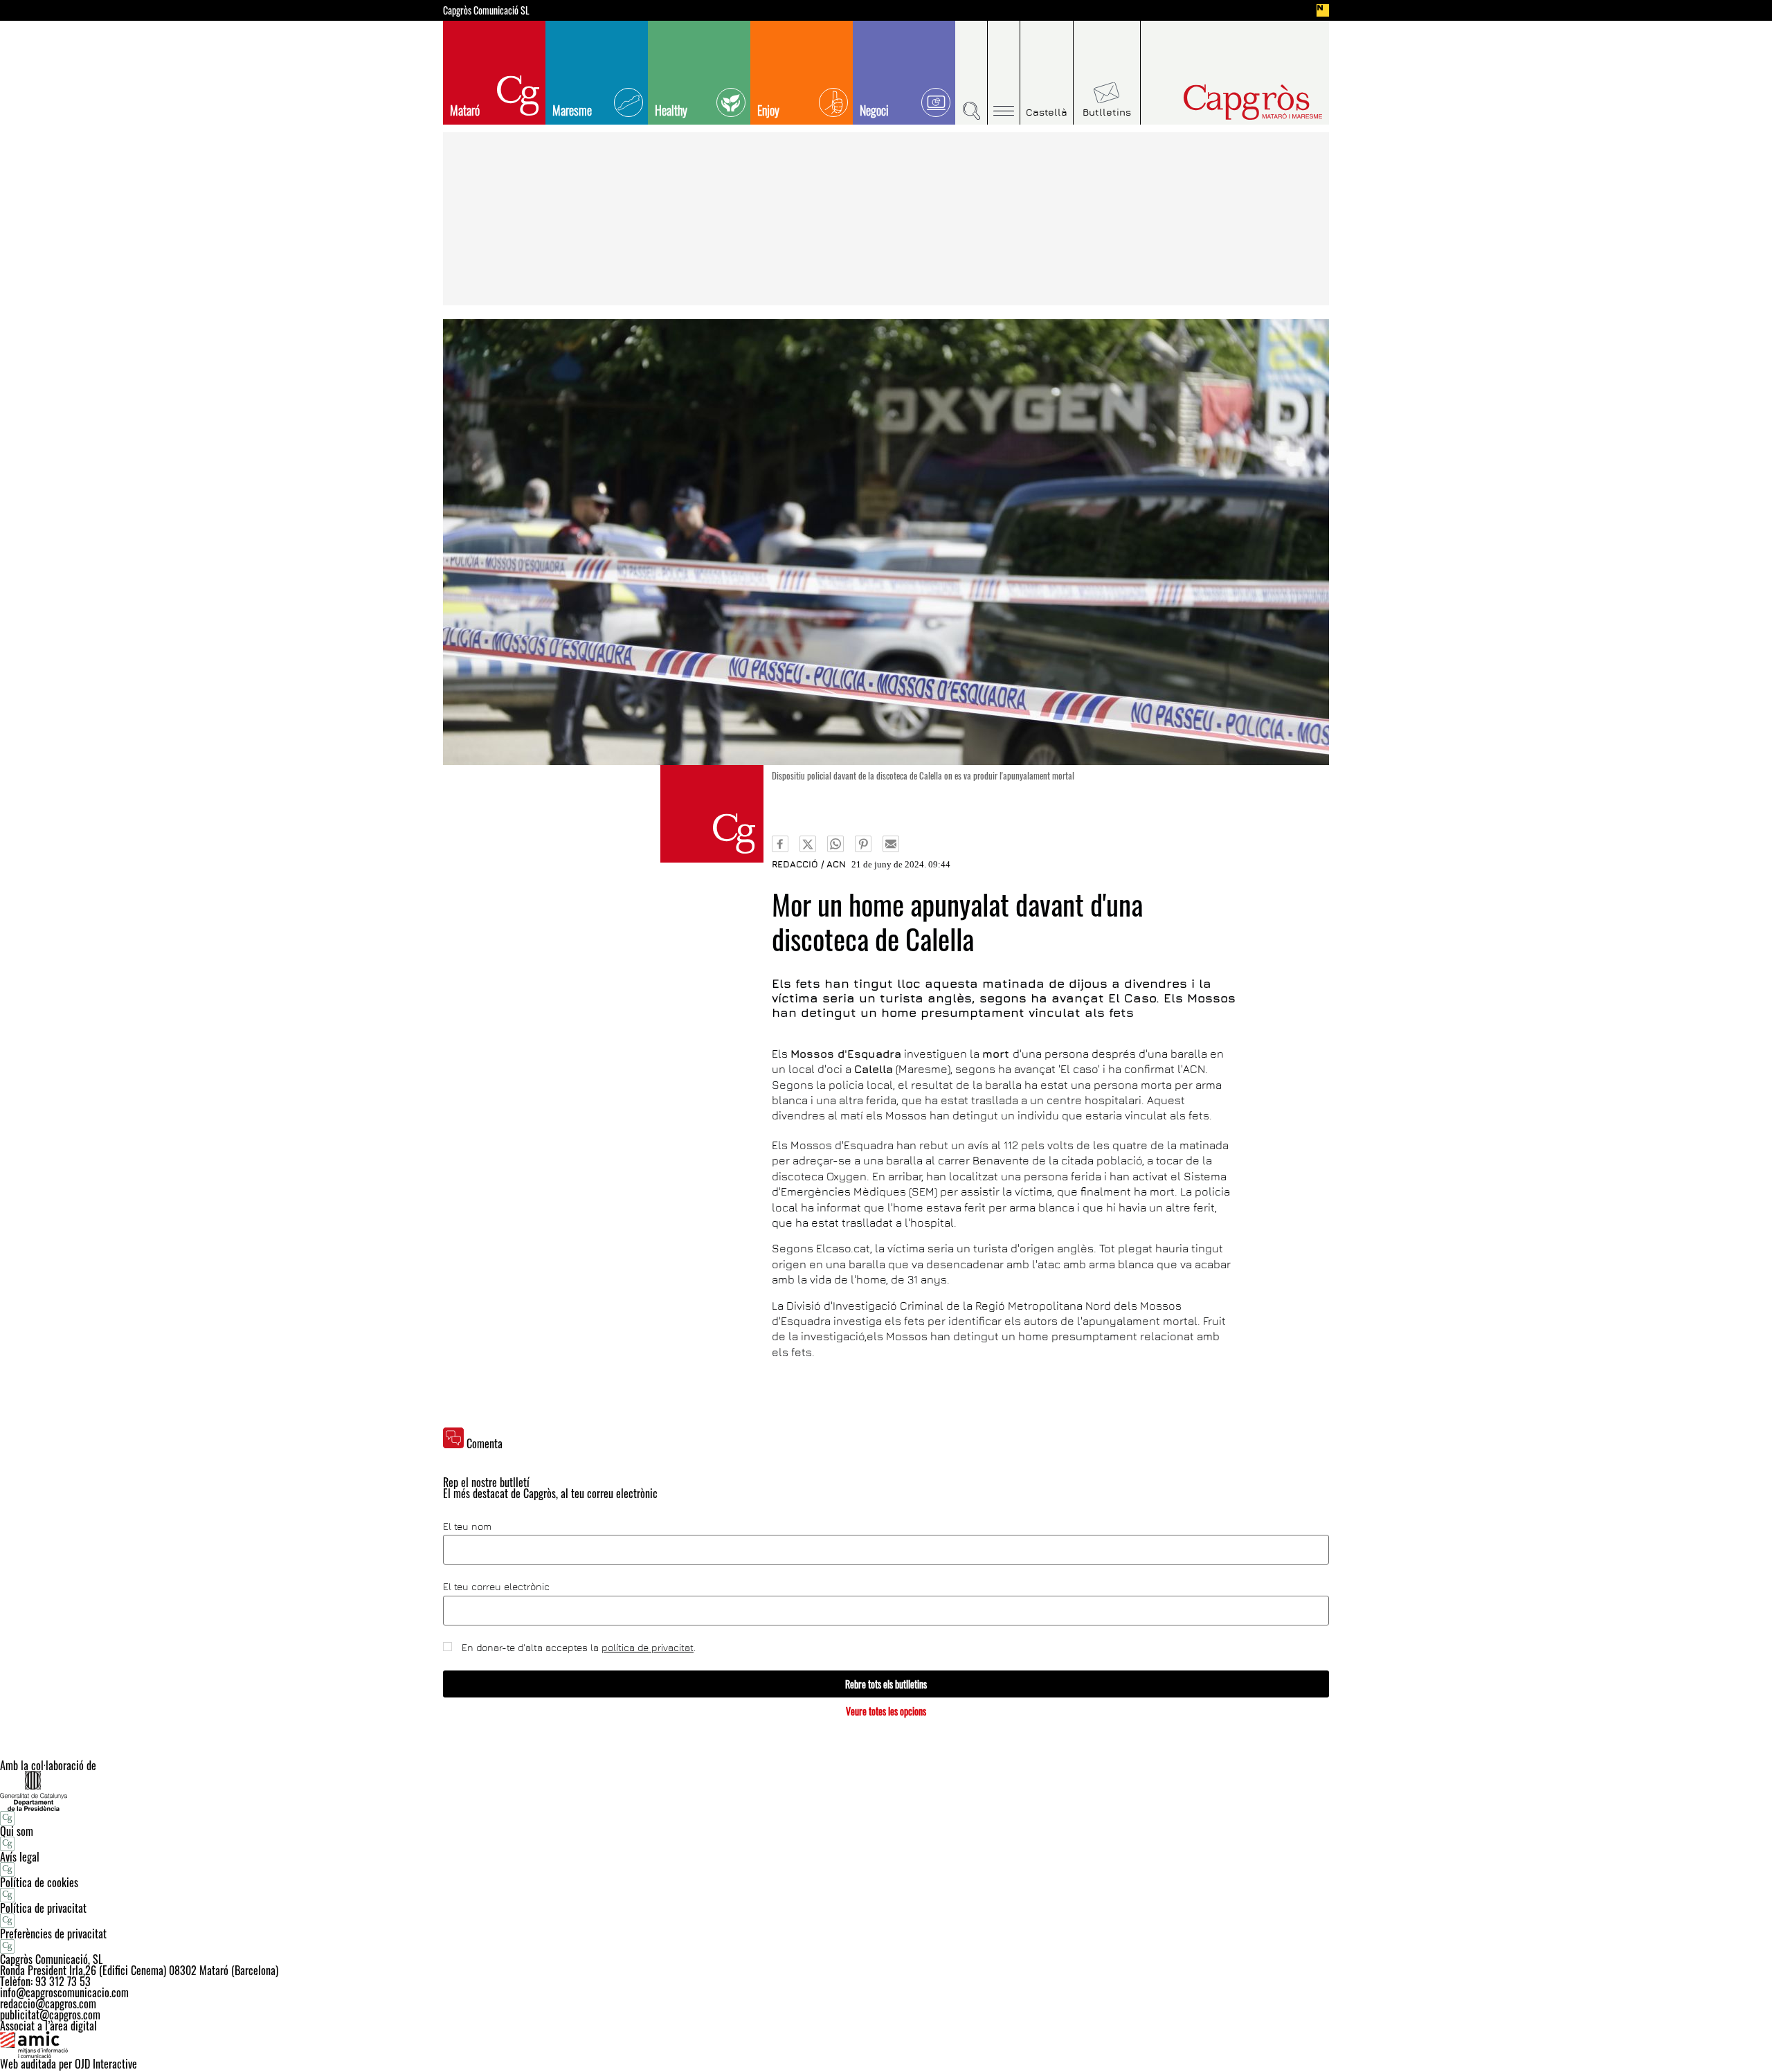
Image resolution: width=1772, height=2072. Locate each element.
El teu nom (467, 1526)
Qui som (17, 1831)
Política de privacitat (43, 1908)
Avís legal (20, 1857)
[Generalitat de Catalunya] (886, 1791)
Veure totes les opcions (886, 1711)
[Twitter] (808, 844)
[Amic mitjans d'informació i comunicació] (886, 2045)
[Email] (891, 844)
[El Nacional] (1323, 10)
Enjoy (768, 110)
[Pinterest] (863, 844)
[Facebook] (780, 844)
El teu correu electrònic (496, 1587)
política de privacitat (648, 1647)
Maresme (572, 110)
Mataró (465, 110)
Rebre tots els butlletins (886, 1684)
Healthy (671, 110)
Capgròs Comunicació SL (486, 10)
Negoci (874, 110)
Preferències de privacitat (53, 1934)
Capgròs (1224, 102)
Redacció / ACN (809, 864)
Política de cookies (39, 1882)
